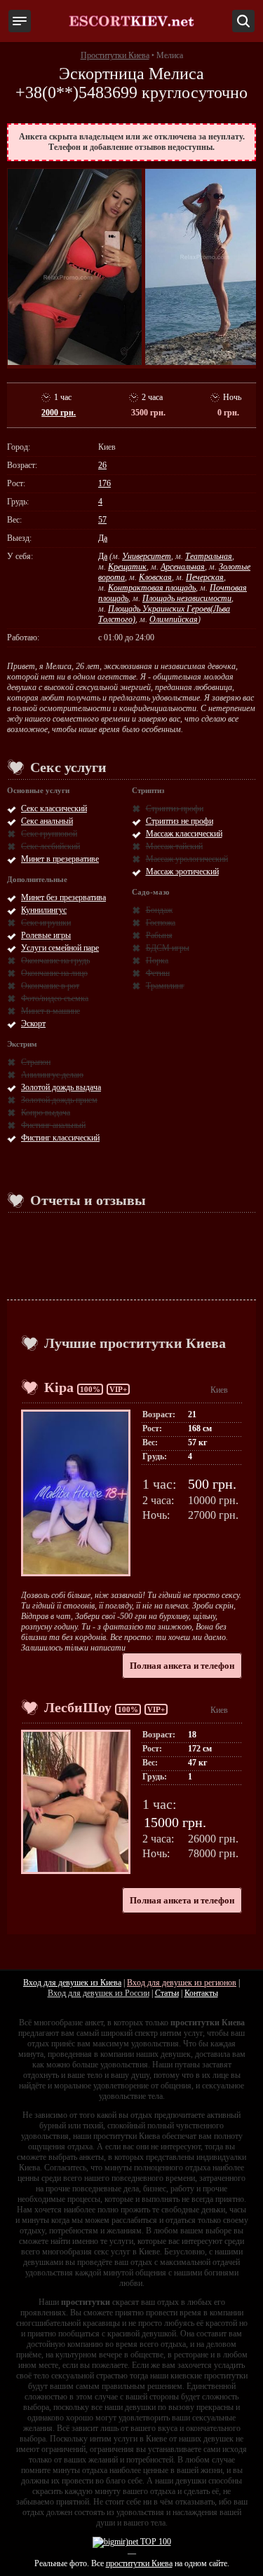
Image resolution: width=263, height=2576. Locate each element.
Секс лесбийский (50, 846)
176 (104, 483)
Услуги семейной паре (60, 948)
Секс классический (54, 808)
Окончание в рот (50, 986)
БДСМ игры (168, 948)
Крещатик (127, 567)
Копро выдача (46, 1113)
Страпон (36, 1062)
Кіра (59, 1387)
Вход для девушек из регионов (182, 1983)
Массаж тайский (174, 846)
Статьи (167, 1993)
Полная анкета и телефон (182, 1666)
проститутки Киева (139, 2563)
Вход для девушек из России (99, 1993)
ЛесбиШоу (78, 1707)
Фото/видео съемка (55, 998)
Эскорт (33, 1024)
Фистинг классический (60, 1138)
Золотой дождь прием (59, 1100)
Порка (157, 960)
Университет (147, 556)
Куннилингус (44, 910)
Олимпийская (174, 619)
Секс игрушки (46, 923)
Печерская (205, 577)
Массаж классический (184, 834)
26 (102, 465)
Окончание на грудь (55, 960)
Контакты (201, 1993)
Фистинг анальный (53, 1125)
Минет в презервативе (60, 859)
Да (103, 538)
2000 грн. (59, 413)
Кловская (155, 577)
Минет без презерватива (63, 897)
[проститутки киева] (132, 21)
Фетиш (158, 973)
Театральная (209, 556)
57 (102, 520)
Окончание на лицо (54, 973)
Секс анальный (47, 821)
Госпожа (161, 923)
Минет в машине (50, 1011)
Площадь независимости (187, 598)
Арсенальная (183, 567)
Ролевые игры (46, 935)
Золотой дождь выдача (61, 1087)
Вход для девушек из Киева (72, 1983)
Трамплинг (165, 986)
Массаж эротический (182, 872)
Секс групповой (49, 834)
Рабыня (159, 935)
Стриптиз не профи (180, 821)
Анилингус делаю (52, 1075)
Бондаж (159, 910)
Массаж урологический (187, 859)
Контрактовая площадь (152, 588)
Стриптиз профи (175, 808)
